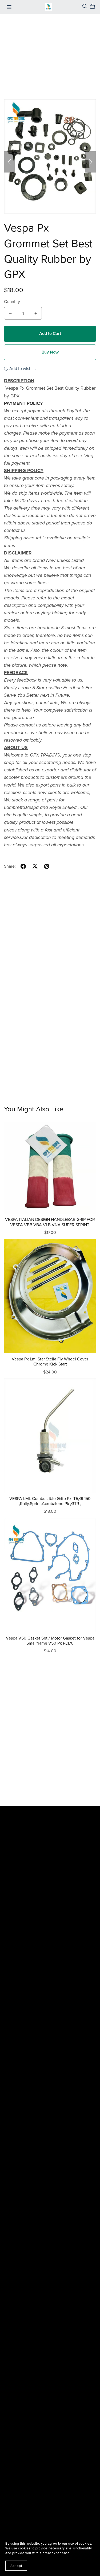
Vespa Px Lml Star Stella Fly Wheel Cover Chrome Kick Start (50, 1362)
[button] (9, 162)
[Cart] (95, 6)
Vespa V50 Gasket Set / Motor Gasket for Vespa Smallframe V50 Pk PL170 (50, 1641)
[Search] (85, 6)
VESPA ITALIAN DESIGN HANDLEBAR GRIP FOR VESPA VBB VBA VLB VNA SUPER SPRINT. (50, 1222)
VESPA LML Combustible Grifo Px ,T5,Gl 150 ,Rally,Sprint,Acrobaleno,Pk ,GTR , (50, 1501)
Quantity (12, 302)
